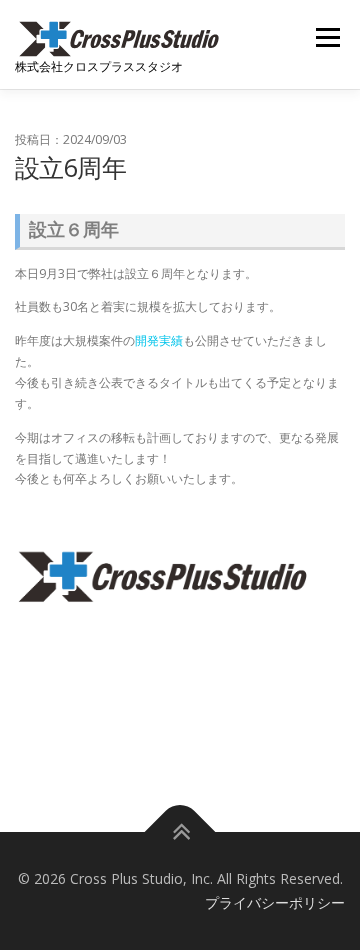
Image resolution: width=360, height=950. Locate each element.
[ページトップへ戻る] (180, 832)
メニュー (327, 37)
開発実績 (159, 340)
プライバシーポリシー (275, 902)
